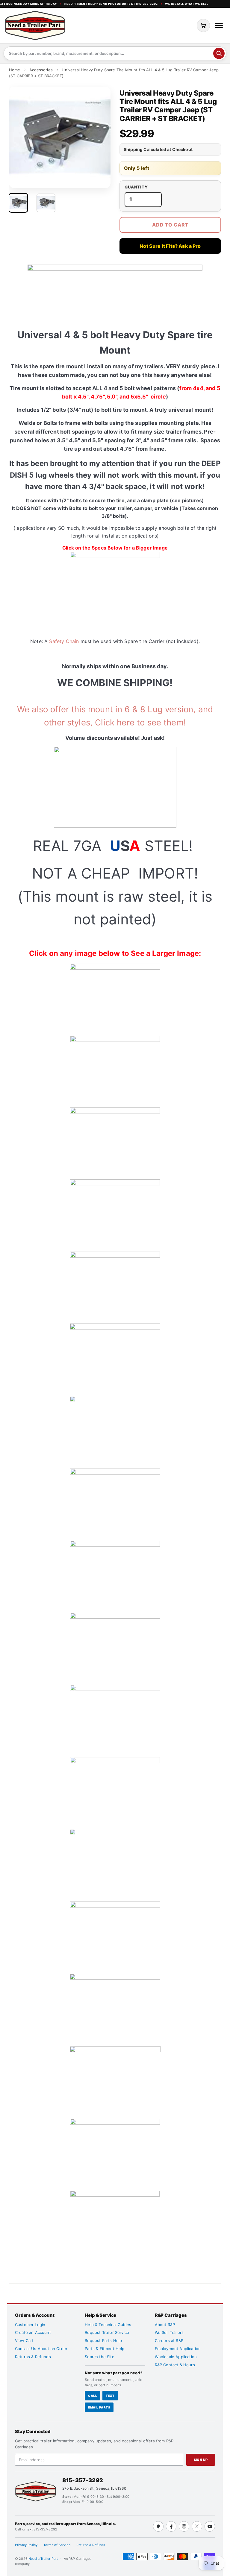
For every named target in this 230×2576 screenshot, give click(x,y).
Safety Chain (64, 641)
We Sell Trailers (169, 2332)
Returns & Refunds (33, 2357)
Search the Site (99, 2357)
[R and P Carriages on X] (197, 2526)
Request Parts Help (103, 2340)
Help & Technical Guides (108, 2325)
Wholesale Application (176, 2357)
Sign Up (201, 2460)
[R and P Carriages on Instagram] (184, 2526)
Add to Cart (170, 225)
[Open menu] (219, 25)
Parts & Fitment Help (105, 2349)
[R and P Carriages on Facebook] (171, 2526)
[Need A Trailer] (36, 2491)
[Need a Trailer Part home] (35, 25)
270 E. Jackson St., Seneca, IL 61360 (94, 2488)
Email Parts (99, 2407)
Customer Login (30, 2325)
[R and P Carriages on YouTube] (210, 2526)
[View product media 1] (18, 203)
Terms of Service (57, 2545)
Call (93, 2396)
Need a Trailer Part (44, 2559)
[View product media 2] (46, 203)
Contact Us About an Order (41, 2349)
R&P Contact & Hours (175, 2365)
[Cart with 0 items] (203, 25)
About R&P (165, 2325)
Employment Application (178, 2349)
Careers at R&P (169, 2340)
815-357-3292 (83, 2480)
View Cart (24, 2340)
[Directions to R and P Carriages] (158, 2526)
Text (110, 2396)
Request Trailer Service (107, 2332)
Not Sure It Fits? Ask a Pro (170, 246)
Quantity (136, 187)
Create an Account (33, 2332)
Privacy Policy (26, 2545)
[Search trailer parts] (219, 53)
